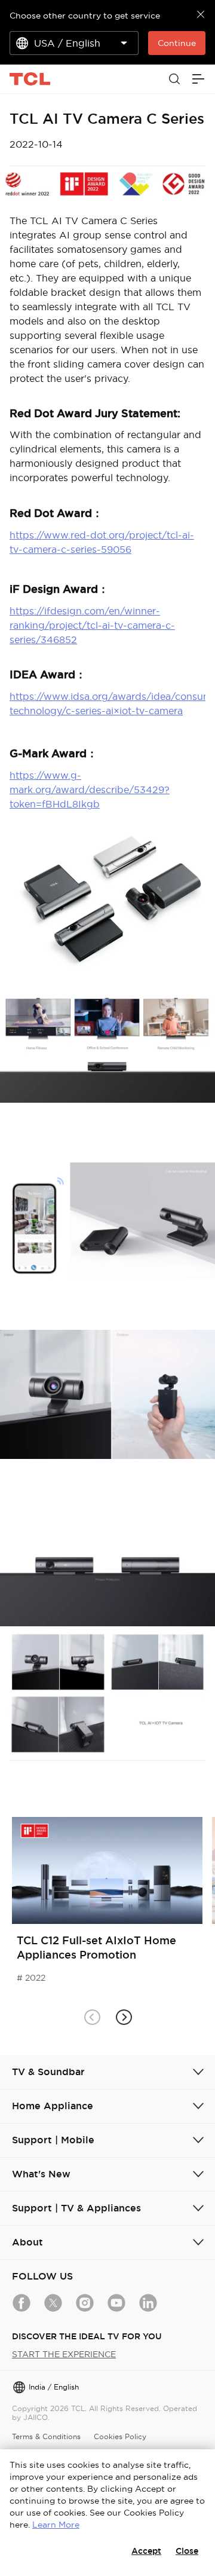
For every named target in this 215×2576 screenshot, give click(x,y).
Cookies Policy (120, 2436)
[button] (123, 2017)
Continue (177, 43)
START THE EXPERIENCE (64, 2354)
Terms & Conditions (46, 2436)
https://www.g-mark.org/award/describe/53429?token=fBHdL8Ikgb (90, 790)
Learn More (56, 2525)
